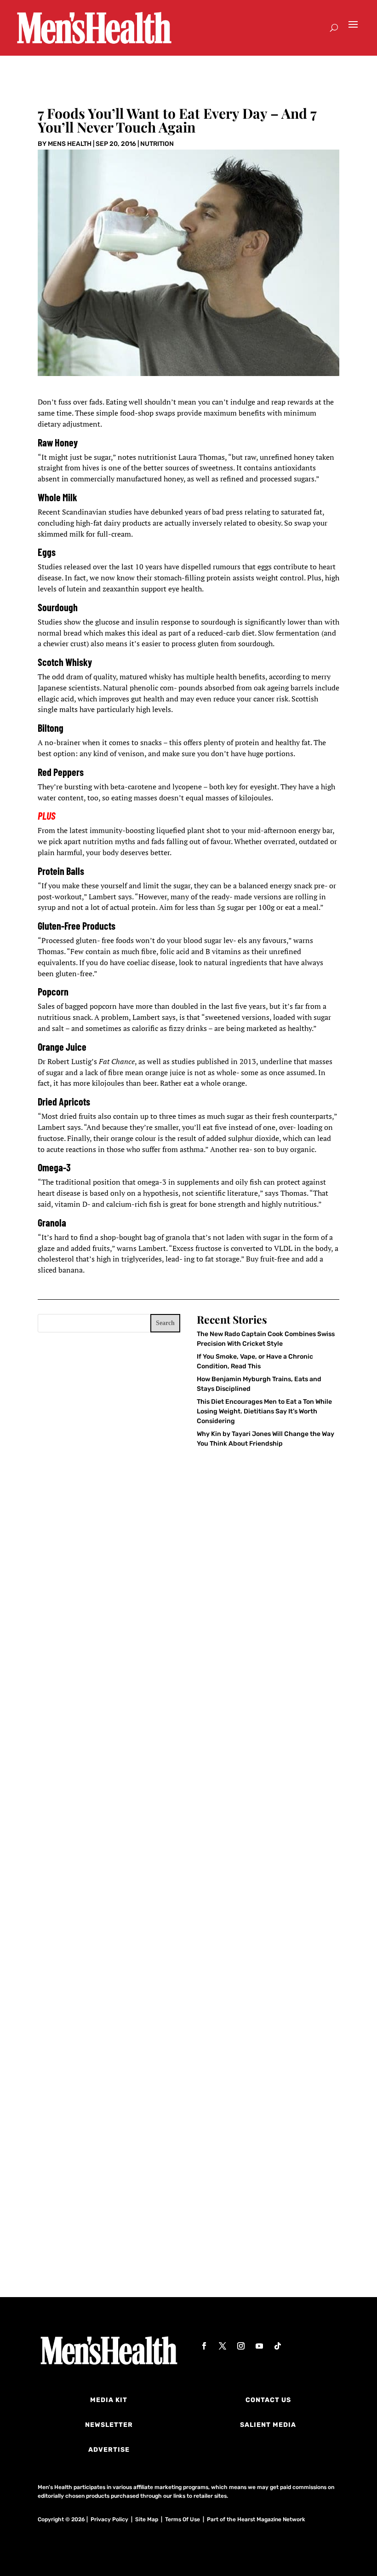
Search (165, 1323)
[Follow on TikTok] (278, 2346)
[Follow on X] (223, 2346)
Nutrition (157, 144)
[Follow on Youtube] (259, 2346)
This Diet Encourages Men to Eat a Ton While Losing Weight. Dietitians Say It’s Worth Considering (264, 1411)
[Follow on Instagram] (241, 2346)
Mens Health (70, 144)
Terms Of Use (183, 2519)
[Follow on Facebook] (204, 2346)
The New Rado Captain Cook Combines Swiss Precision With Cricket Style (185, 1752)
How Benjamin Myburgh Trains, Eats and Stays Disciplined (166, 2230)
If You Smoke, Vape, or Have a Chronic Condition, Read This (167, 1993)
